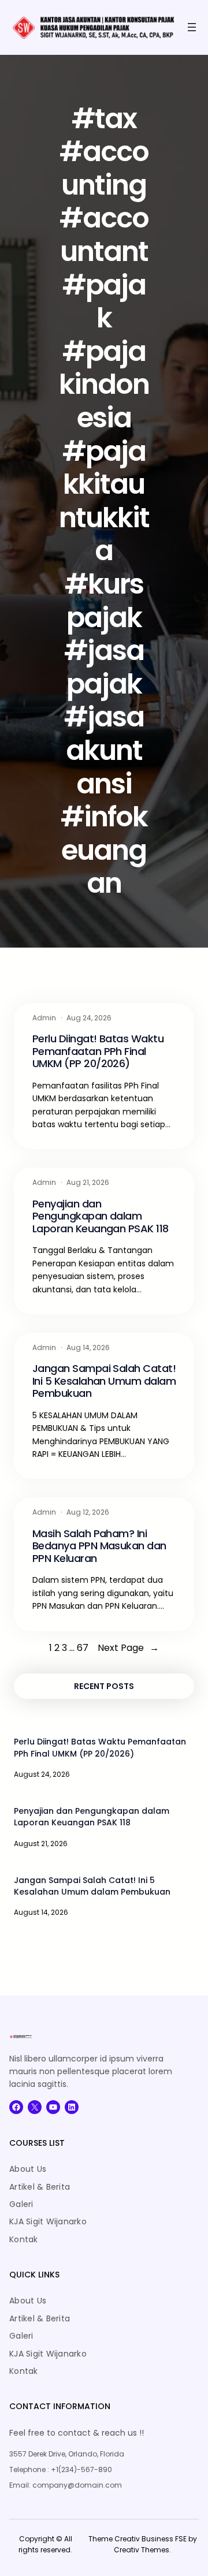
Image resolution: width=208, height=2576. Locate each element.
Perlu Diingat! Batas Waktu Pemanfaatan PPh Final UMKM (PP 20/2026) (98, 1051)
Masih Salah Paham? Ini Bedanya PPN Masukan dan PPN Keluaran (99, 1546)
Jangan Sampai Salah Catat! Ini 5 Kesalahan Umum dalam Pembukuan (104, 1381)
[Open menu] (192, 27)
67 (83, 1648)
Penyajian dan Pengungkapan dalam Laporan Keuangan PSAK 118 (101, 1216)
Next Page (128, 1648)
